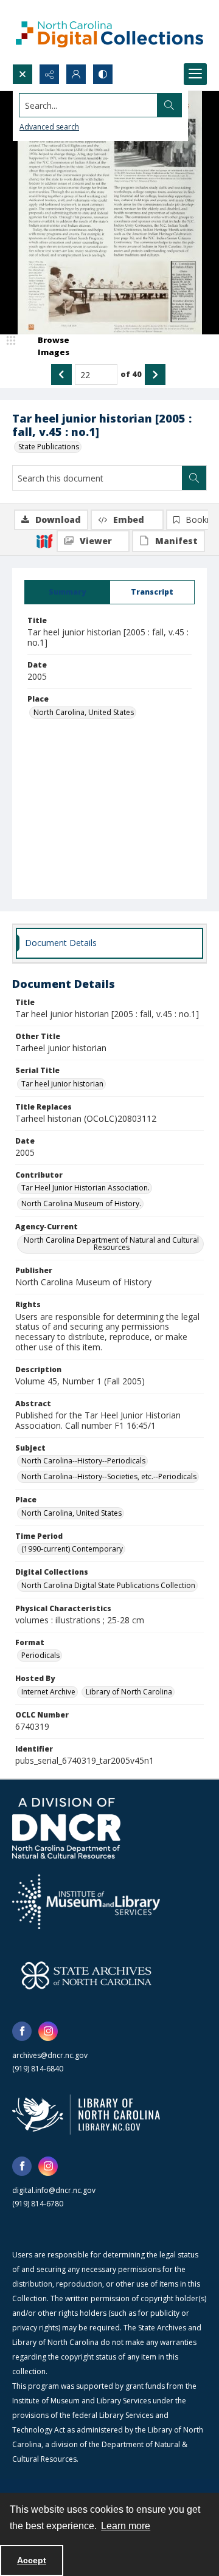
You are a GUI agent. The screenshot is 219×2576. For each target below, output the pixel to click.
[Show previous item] (61, 375)
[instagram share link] (48, 2031)
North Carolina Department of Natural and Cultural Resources (111, 1244)
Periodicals (40, 1655)
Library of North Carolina (129, 1692)
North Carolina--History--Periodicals (83, 1461)
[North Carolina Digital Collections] (109, 32)
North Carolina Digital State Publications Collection (108, 1585)
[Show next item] (155, 375)
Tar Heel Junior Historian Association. (85, 1188)
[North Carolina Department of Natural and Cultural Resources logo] (66, 1828)
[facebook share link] (22, 2031)
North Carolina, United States (84, 712)
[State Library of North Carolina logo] (86, 2115)
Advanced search (49, 127)
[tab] (67, 592)
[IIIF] (44, 540)
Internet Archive (48, 1692)
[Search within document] (194, 478)
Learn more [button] (126, 2526)
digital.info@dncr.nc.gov (54, 2190)
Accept (32, 2560)
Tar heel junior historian (62, 1084)
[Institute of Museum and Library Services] (86, 1902)
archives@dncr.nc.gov (50, 2055)
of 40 (131, 374)
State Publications (49, 447)
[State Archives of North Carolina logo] (86, 1975)
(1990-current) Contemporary (72, 1549)
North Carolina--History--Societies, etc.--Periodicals (109, 1476)
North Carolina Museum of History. (81, 1203)
